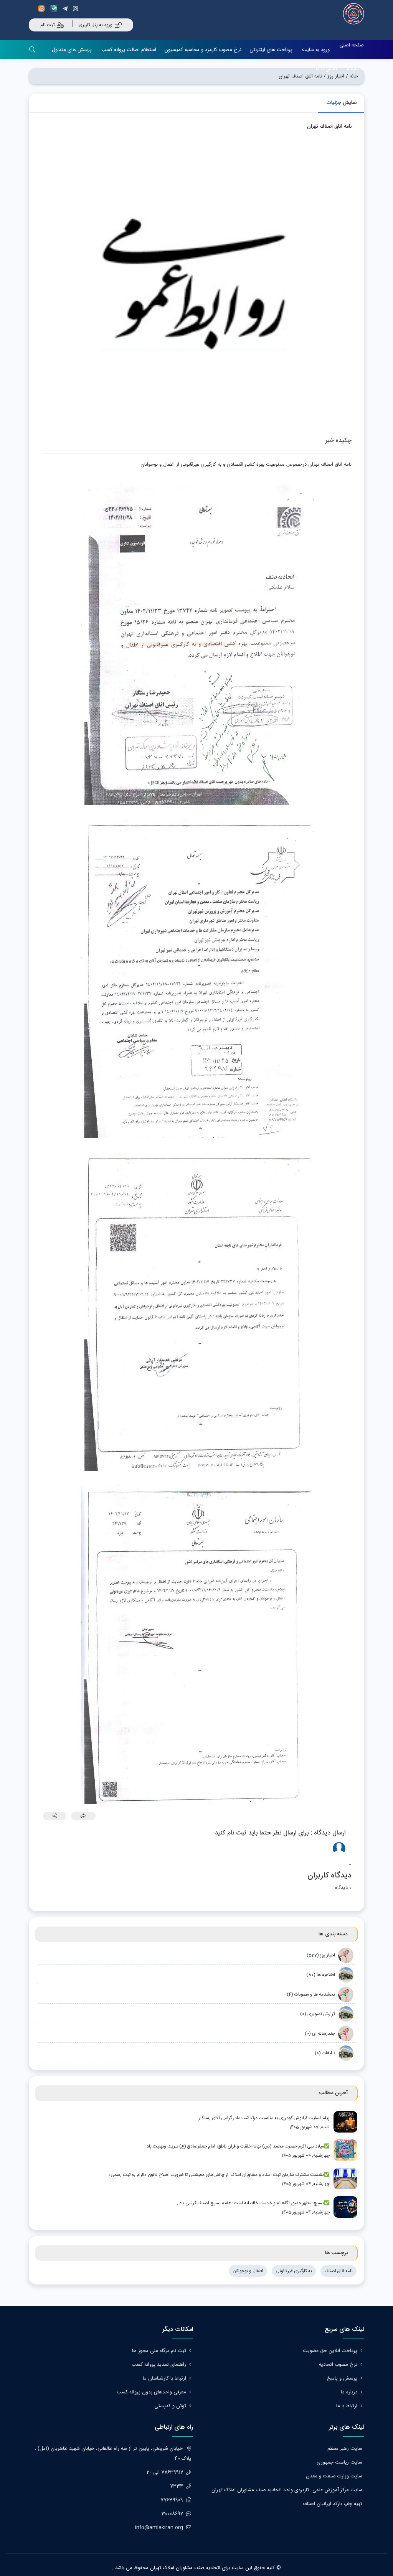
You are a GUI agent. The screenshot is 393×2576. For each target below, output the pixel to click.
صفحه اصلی (352, 45)
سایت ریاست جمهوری (339, 2462)
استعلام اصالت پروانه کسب (129, 50)
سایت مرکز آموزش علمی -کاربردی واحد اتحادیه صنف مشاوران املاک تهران (287, 2490)
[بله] (55, 9)
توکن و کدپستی (170, 2406)
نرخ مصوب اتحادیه (338, 2365)
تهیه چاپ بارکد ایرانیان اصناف (333, 2504)
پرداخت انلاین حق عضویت (330, 2351)
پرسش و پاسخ (342, 2378)
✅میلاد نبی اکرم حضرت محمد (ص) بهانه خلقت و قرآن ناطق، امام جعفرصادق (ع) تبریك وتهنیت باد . (237, 2146)
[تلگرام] (66, 9)
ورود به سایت (316, 50)
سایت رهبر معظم (345, 2449)
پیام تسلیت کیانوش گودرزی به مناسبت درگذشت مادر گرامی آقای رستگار (264, 2118)
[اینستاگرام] (77, 9)
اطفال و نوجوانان (248, 2271)
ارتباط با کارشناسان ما (164, 2378)
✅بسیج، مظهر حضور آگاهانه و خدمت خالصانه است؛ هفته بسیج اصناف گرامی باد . (253, 2203)
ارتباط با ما (347, 2406)
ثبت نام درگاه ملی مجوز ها (159, 2351)
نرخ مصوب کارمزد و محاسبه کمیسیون (203, 50)
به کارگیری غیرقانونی (294, 2271)
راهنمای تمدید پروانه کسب (159, 2365)
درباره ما (354, 69)
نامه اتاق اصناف (339, 2271)
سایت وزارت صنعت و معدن (334, 2476)
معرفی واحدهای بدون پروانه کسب (151, 2392)
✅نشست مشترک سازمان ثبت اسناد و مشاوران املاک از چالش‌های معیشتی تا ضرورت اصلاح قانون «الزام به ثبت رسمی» (219, 2175)
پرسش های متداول (72, 50)
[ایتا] (43, 9)
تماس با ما (327, 69)
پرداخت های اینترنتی (271, 50)
